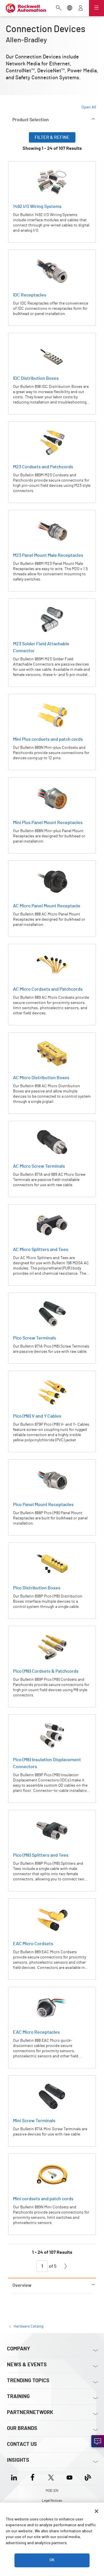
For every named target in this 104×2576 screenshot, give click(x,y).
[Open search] (59, 8)
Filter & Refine (52, 137)
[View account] (81, 8)
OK (52, 2560)
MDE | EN (52, 2491)
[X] (51, 2477)
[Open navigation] (96, 8)
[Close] (96, 2511)
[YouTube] (69, 2477)
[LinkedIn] (15, 2477)
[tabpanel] (52, 1205)
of (52, 2266)
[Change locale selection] (70, 8)
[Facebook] (32, 2477)
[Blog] (88, 2477)
